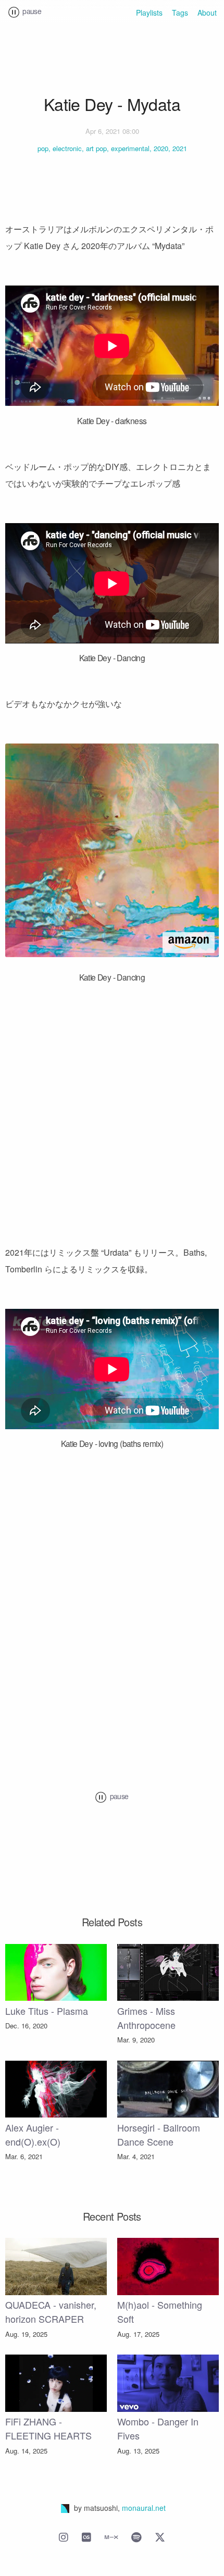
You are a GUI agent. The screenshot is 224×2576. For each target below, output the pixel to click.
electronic (67, 148)
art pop (96, 148)
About (207, 13)
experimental (130, 148)
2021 (180, 148)
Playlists (149, 13)
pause (31, 11)
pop (43, 148)
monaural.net (144, 2508)
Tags (180, 13)
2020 (161, 148)
